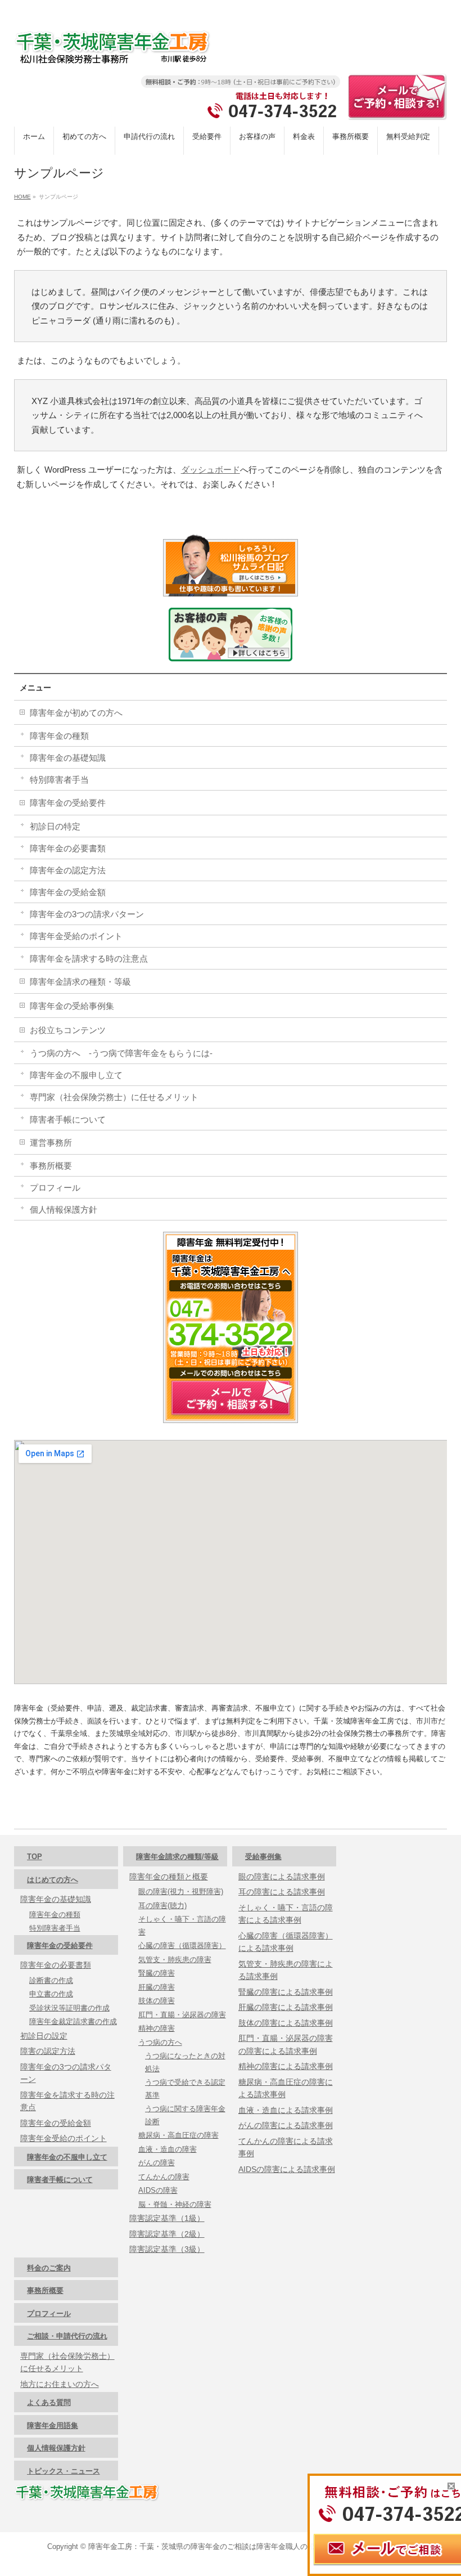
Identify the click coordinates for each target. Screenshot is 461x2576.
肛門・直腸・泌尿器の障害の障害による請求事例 (286, 2045)
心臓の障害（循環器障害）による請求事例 (286, 1942)
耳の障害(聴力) (162, 1906)
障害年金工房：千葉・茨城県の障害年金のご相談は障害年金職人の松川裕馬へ (216, 2546)
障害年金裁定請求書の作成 (73, 2021)
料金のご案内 (49, 2268)
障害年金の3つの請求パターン (87, 914)
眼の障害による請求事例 (282, 1877)
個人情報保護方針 (64, 1210)
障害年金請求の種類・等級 (80, 982)
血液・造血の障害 (168, 2149)
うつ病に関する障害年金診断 (185, 2115)
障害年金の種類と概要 (169, 1877)
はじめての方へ (53, 1880)
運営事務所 (51, 1143)
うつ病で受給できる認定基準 (185, 2089)
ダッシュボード (211, 470)
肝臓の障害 (157, 1987)
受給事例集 (263, 1857)
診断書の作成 (51, 1980)
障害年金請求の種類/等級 (177, 1857)
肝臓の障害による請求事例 (286, 2007)
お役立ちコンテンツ (68, 1030)
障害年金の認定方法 (68, 870)
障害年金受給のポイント (76, 936)
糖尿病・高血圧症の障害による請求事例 (286, 2088)
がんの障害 (157, 2163)
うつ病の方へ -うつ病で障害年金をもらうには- (121, 1053)
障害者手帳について (68, 1119)
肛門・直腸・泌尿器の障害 (182, 2015)
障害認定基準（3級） (167, 2249)
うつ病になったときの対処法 (185, 2062)
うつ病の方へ (160, 2042)
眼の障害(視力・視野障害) (181, 1891)
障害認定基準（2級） (167, 2234)
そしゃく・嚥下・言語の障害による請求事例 (286, 1914)
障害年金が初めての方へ (76, 713)
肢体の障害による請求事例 (286, 2023)
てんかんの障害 (164, 2177)
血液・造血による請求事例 (286, 2110)
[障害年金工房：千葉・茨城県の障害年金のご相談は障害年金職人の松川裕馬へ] (112, 51)
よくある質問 (49, 2402)
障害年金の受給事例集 (72, 1006)
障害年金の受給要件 (68, 803)
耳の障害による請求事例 (282, 1892)
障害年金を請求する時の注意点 (89, 959)
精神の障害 (157, 2028)
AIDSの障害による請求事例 (287, 2169)
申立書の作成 (51, 1994)
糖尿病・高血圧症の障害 (178, 2135)
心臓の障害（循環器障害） (182, 1946)
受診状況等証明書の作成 (69, 2008)
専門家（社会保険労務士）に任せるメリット (114, 1097)
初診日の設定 (44, 2036)
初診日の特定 (55, 826)
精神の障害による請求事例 (286, 2066)
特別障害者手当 (59, 780)
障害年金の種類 (59, 736)
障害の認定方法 (48, 2051)
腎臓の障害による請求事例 (286, 1992)
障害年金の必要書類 (68, 848)
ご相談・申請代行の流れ (67, 2336)
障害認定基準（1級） (167, 2218)
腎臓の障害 (157, 1973)
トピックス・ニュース (64, 2471)
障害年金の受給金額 (68, 892)
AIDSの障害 (158, 2190)
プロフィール (55, 1188)
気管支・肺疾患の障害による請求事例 (286, 1970)
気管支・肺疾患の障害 (175, 1960)
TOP (35, 1857)
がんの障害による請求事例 (286, 2125)
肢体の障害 (157, 2001)
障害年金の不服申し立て (76, 1075)
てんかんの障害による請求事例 (286, 2148)
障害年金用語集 (53, 2425)
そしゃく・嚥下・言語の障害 (182, 1926)
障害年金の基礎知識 (68, 758)
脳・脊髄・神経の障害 (175, 2204)
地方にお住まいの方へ (60, 2384)
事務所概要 (51, 1166)
